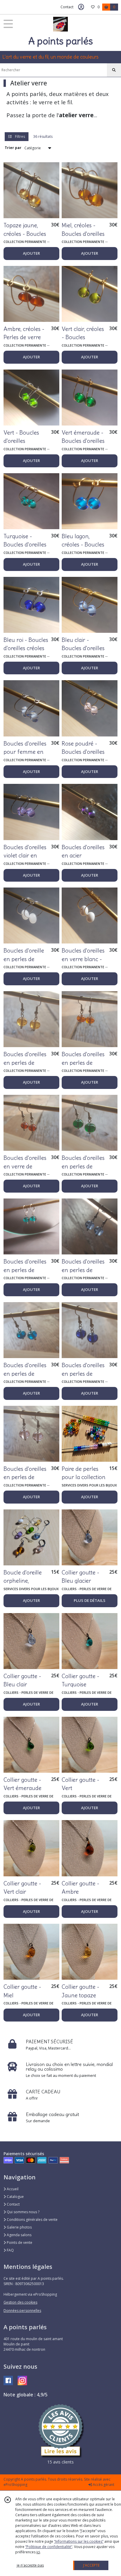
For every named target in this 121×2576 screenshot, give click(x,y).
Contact (67, 7)
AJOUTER (31, 253)
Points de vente (19, 2243)
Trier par (13, 148)
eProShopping (15, 2485)
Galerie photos (19, 2227)
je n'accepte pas (30, 2565)
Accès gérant (103, 2485)
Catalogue (15, 2197)
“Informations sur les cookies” (79, 2541)
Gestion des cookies (20, 2302)
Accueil (12, 2189)
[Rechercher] (114, 70)
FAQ (10, 2250)
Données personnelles (22, 2311)
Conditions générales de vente (32, 2220)
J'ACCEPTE (91, 2565)
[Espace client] (81, 7)
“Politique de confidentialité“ (49, 2547)
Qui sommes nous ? (23, 2212)
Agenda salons (19, 2235)
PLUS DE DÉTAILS (90, 1600)
